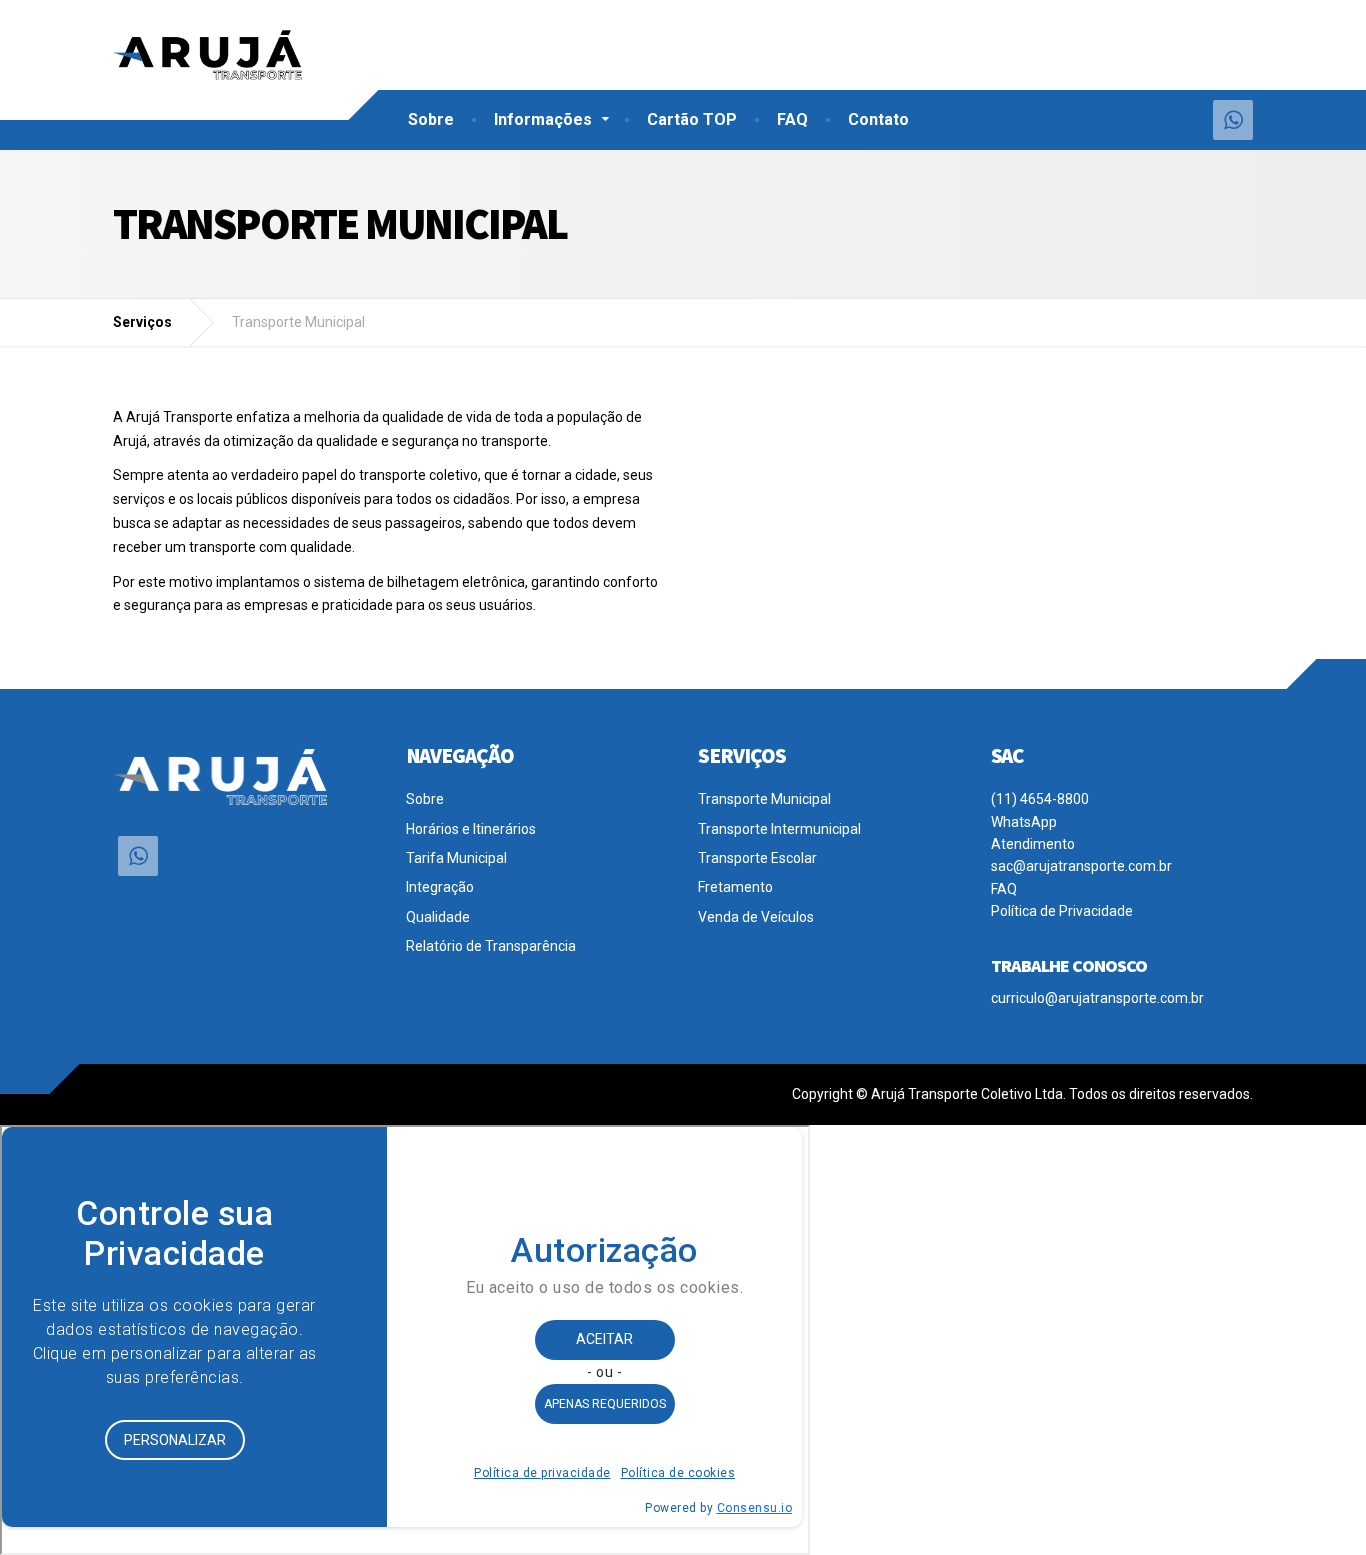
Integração (440, 887)
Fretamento (735, 887)
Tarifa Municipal (456, 858)
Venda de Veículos (756, 917)
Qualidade (438, 917)
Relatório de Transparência (491, 946)
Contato (878, 119)
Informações (543, 119)
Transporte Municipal (764, 799)
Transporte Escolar (757, 858)
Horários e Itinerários (471, 829)
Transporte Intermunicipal (779, 829)
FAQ (792, 119)
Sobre (431, 119)
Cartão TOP (692, 119)
